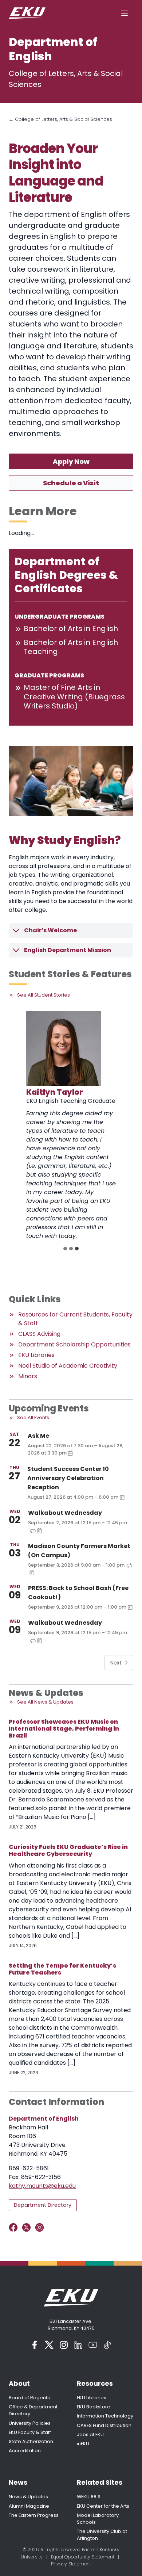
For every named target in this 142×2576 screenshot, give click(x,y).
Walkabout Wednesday (65, 1513)
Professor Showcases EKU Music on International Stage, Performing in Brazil (64, 1729)
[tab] (65, 1249)
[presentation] (64, 1048)
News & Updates (28, 2497)
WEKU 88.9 (89, 2497)
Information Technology (105, 2416)
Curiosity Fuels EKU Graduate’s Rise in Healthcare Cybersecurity (68, 1850)
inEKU (83, 2444)
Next (116, 1663)
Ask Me (38, 1436)
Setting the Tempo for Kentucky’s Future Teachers (62, 1969)
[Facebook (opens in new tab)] (35, 2345)
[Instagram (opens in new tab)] (64, 2345)
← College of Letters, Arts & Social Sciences (60, 119)
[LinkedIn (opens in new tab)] (78, 2345)
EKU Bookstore (94, 2407)
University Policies (30, 2423)
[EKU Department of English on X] (28, 2227)
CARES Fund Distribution (104, 2425)
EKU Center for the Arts (103, 2506)
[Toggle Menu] (125, 13)
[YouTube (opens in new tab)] (93, 2345)
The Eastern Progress (34, 2515)
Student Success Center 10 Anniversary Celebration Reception (68, 1478)
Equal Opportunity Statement (83, 2557)
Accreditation (25, 2451)
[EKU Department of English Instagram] (41, 2227)
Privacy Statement (71, 2564)
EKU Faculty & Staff (30, 2432)
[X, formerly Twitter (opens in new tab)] (49, 2345)
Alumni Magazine (29, 2506)
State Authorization (31, 2441)
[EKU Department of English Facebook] (15, 2227)
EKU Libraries (92, 2398)
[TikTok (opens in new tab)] (107, 2345)
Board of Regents (29, 2398)
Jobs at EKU (90, 2434)
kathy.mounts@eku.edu (42, 2186)
